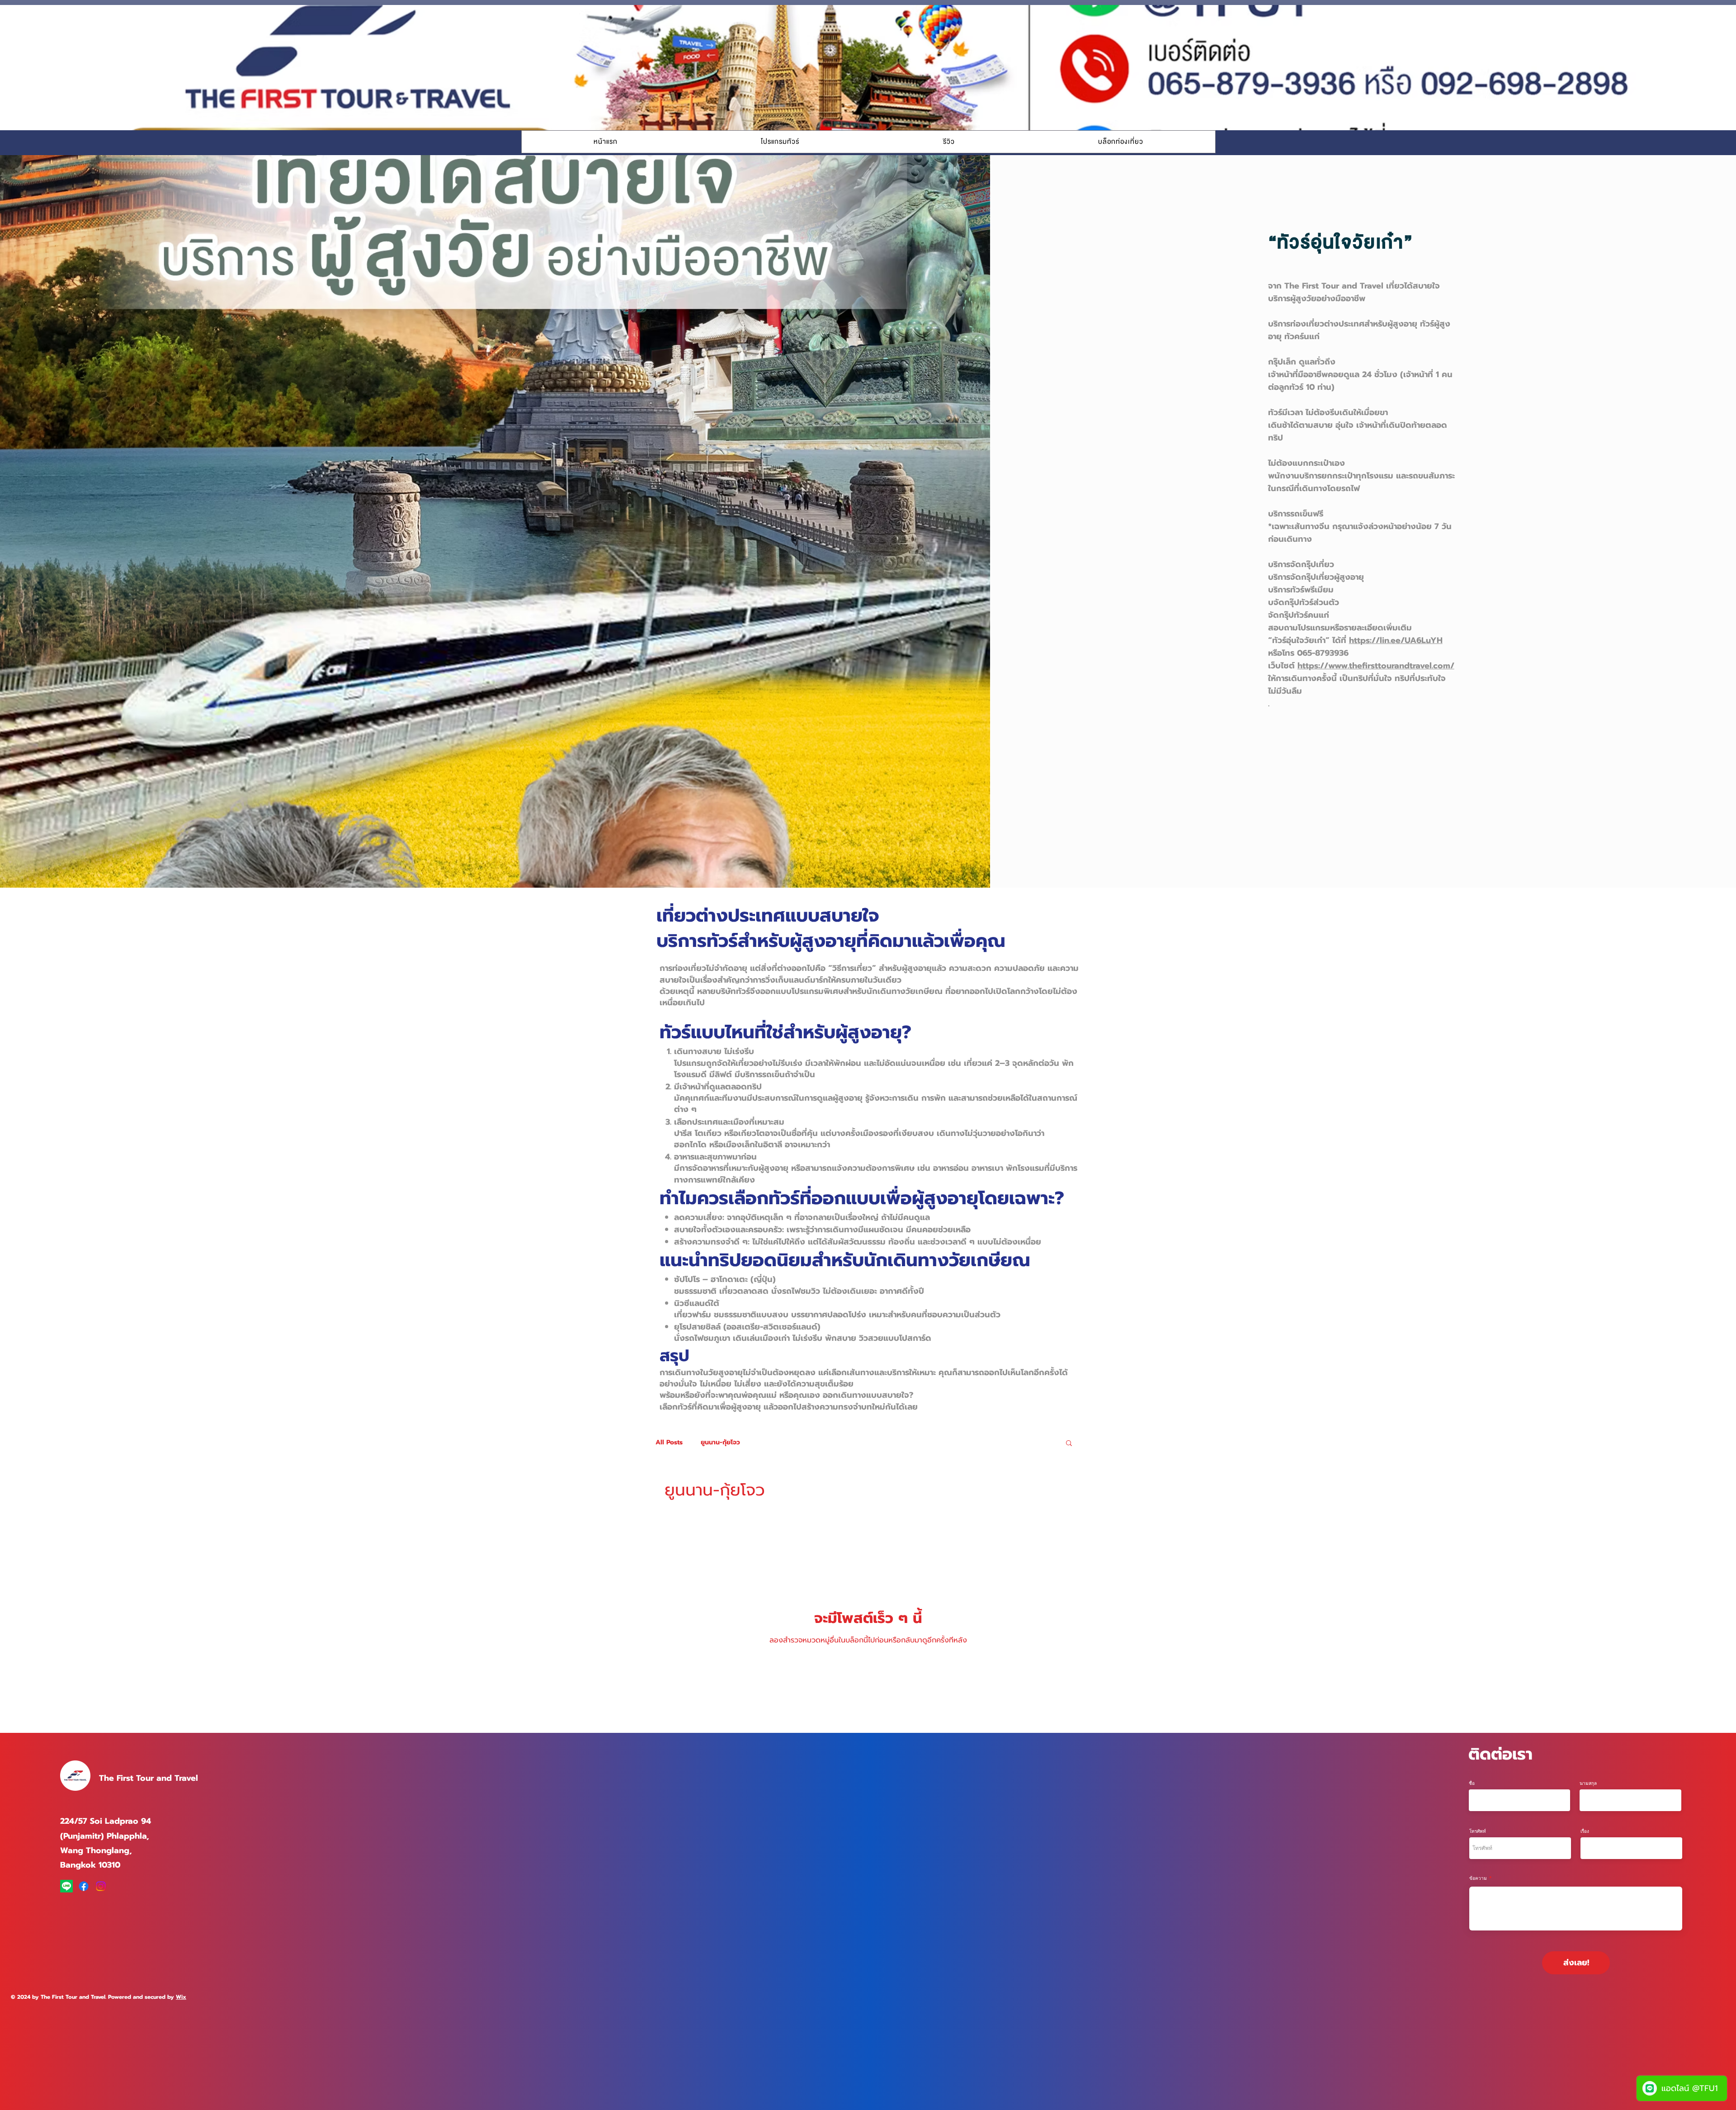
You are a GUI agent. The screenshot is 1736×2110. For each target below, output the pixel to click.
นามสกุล (1588, 1783)
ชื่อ (1472, 1783)
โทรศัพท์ (1478, 1831)
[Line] (66, 1886)
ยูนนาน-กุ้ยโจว (720, 1443)
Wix (181, 1997)
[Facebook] (84, 1886)
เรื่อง (1585, 1831)
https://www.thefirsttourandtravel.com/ (1376, 666)
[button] (780, 142)
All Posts (669, 1443)
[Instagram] (101, 1886)
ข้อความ (1478, 1878)
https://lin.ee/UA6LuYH (1396, 640)
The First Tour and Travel (149, 1778)
